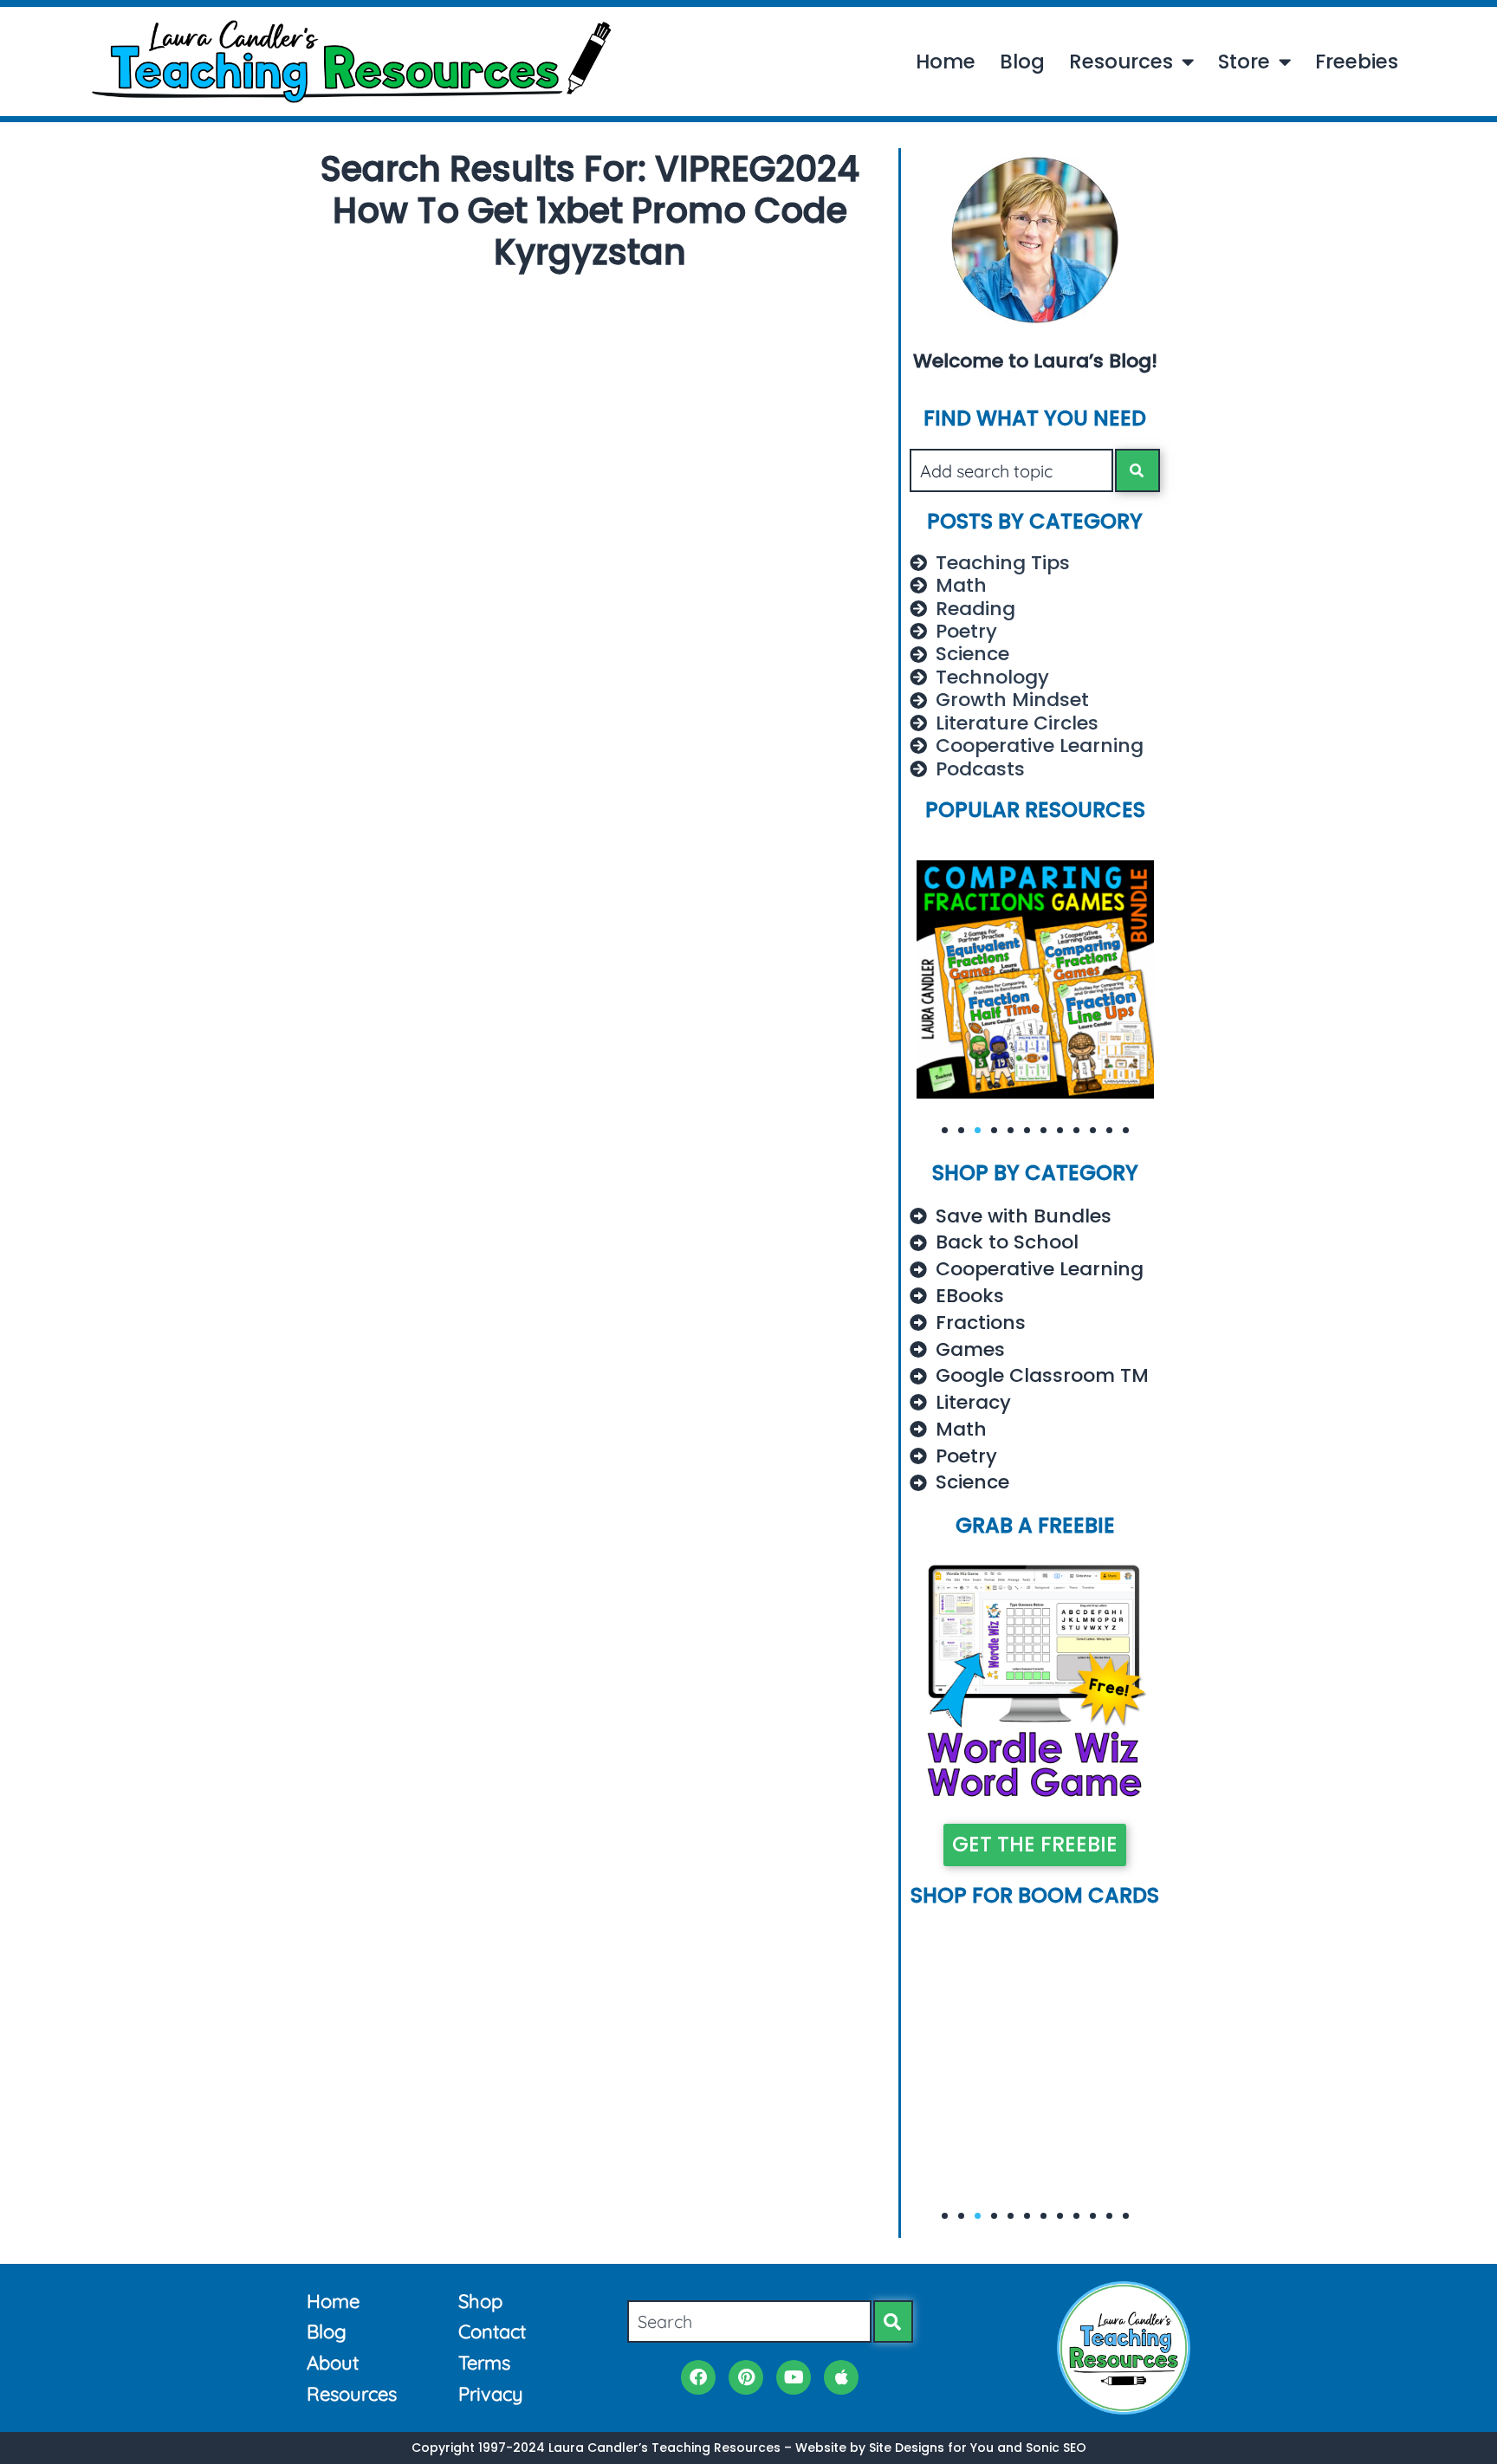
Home (946, 62)
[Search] (1137, 470)
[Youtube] (794, 2377)
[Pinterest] (746, 2377)
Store (1244, 62)
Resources (1121, 62)
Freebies (1357, 62)
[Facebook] (698, 2377)
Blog (1022, 62)
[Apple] (841, 2377)
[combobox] (1011, 470)
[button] (945, 1130)
